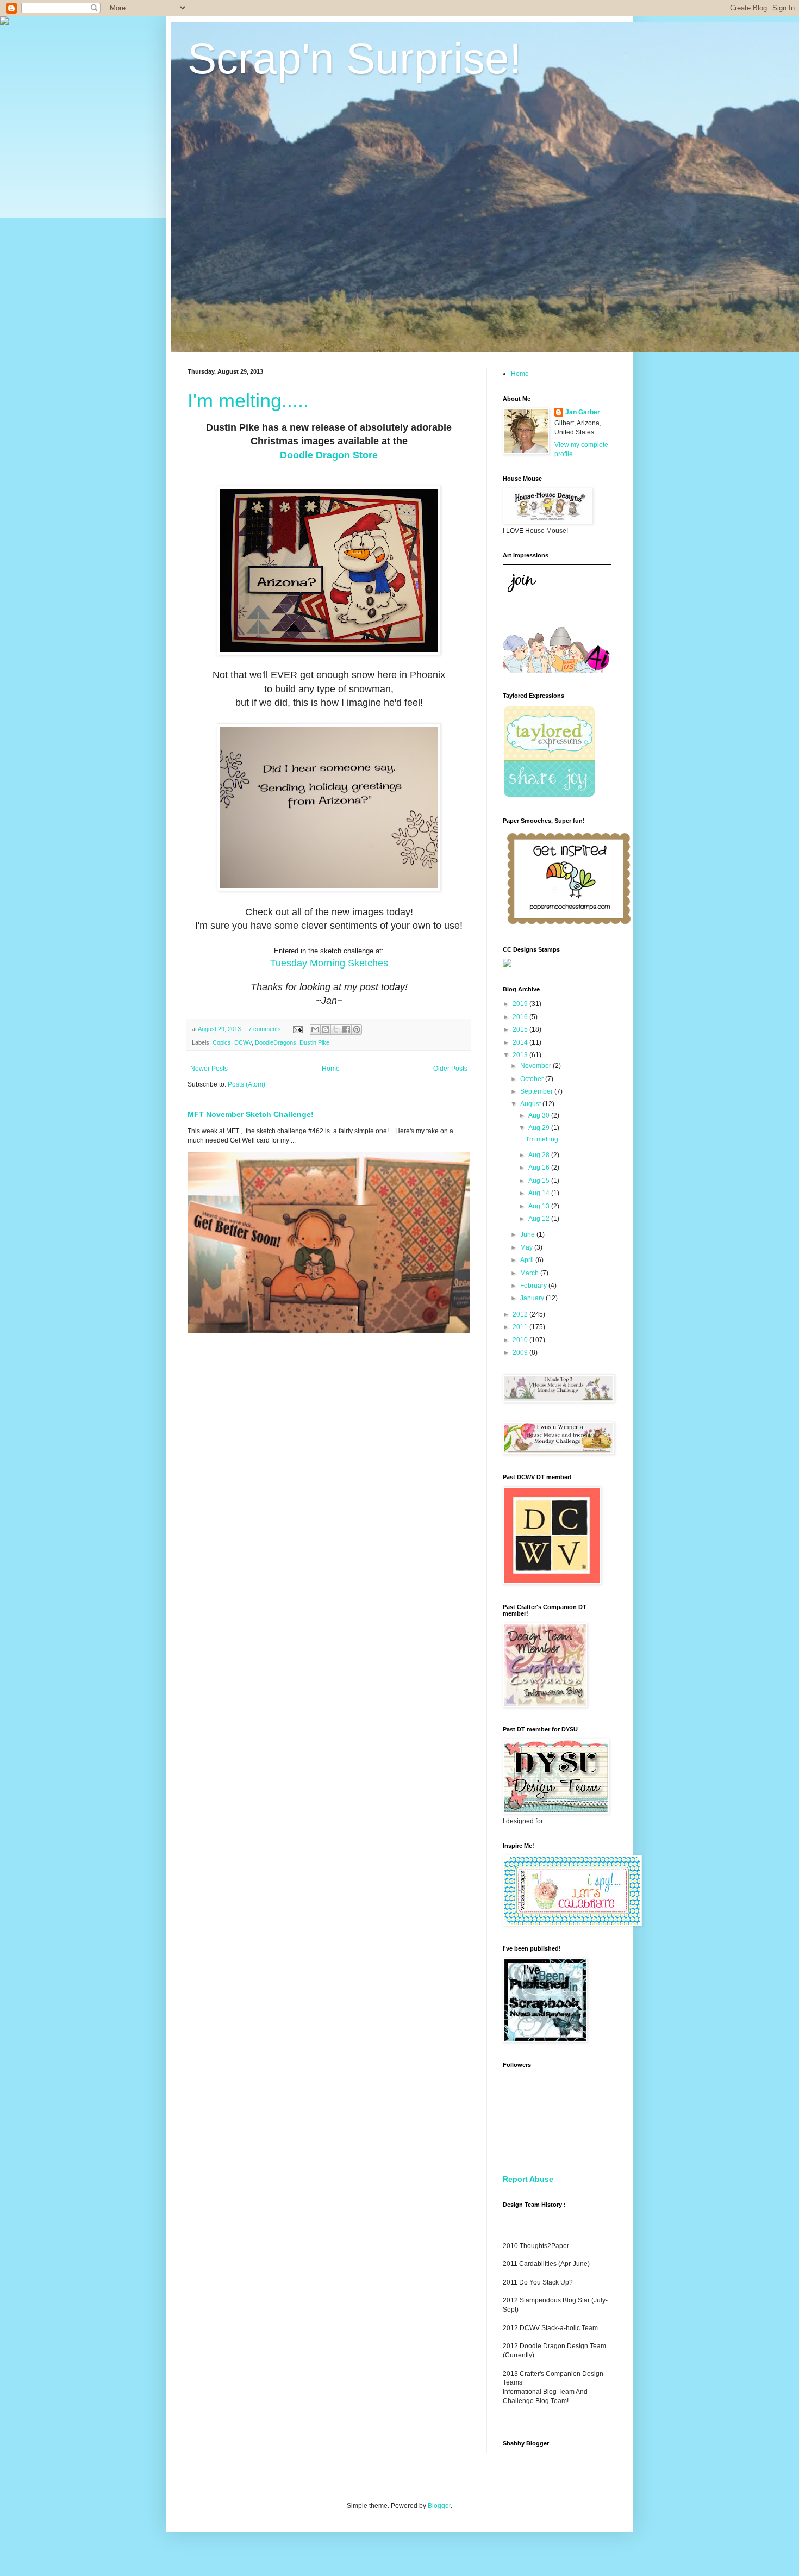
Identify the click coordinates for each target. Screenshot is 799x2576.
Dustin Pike (314, 1042)
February (534, 1286)
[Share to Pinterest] (357, 1029)
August (531, 1104)
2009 (521, 1352)
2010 (521, 1340)
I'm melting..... (248, 401)
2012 (521, 1314)
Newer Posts (209, 1069)
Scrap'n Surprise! (354, 58)
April (528, 1260)
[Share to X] (336, 1029)
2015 (521, 1029)
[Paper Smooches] (569, 925)
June (528, 1234)
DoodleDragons (276, 1042)
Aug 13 (540, 1206)
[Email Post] (297, 1029)
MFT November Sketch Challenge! (251, 1114)
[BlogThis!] (326, 1029)
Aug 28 (540, 1155)
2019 (521, 1004)
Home (331, 1069)
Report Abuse (528, 2179)
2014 (521, 1042)
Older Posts (450, 1069)
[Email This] (315, 1029)
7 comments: (266, 1029)
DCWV (243, 1042)
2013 (521, 1055)
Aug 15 (540, 1181)
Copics (222, 1042)
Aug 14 (540, 1193)
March (530, 1273)
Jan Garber (583, 412)
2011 (521, 1327)
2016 (521, 1017)
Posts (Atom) (246, 1084)
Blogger (439, 2506)
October (533, 1079)
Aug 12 (540, 1219)
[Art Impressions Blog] (557, 671)
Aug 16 (540, 1168)
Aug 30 (540, 1115)
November (536, 1066)
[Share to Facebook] (346, 1029)
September (537, 1091)
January (533, 1298)
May (527, 1247)
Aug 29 (540, 1128)
